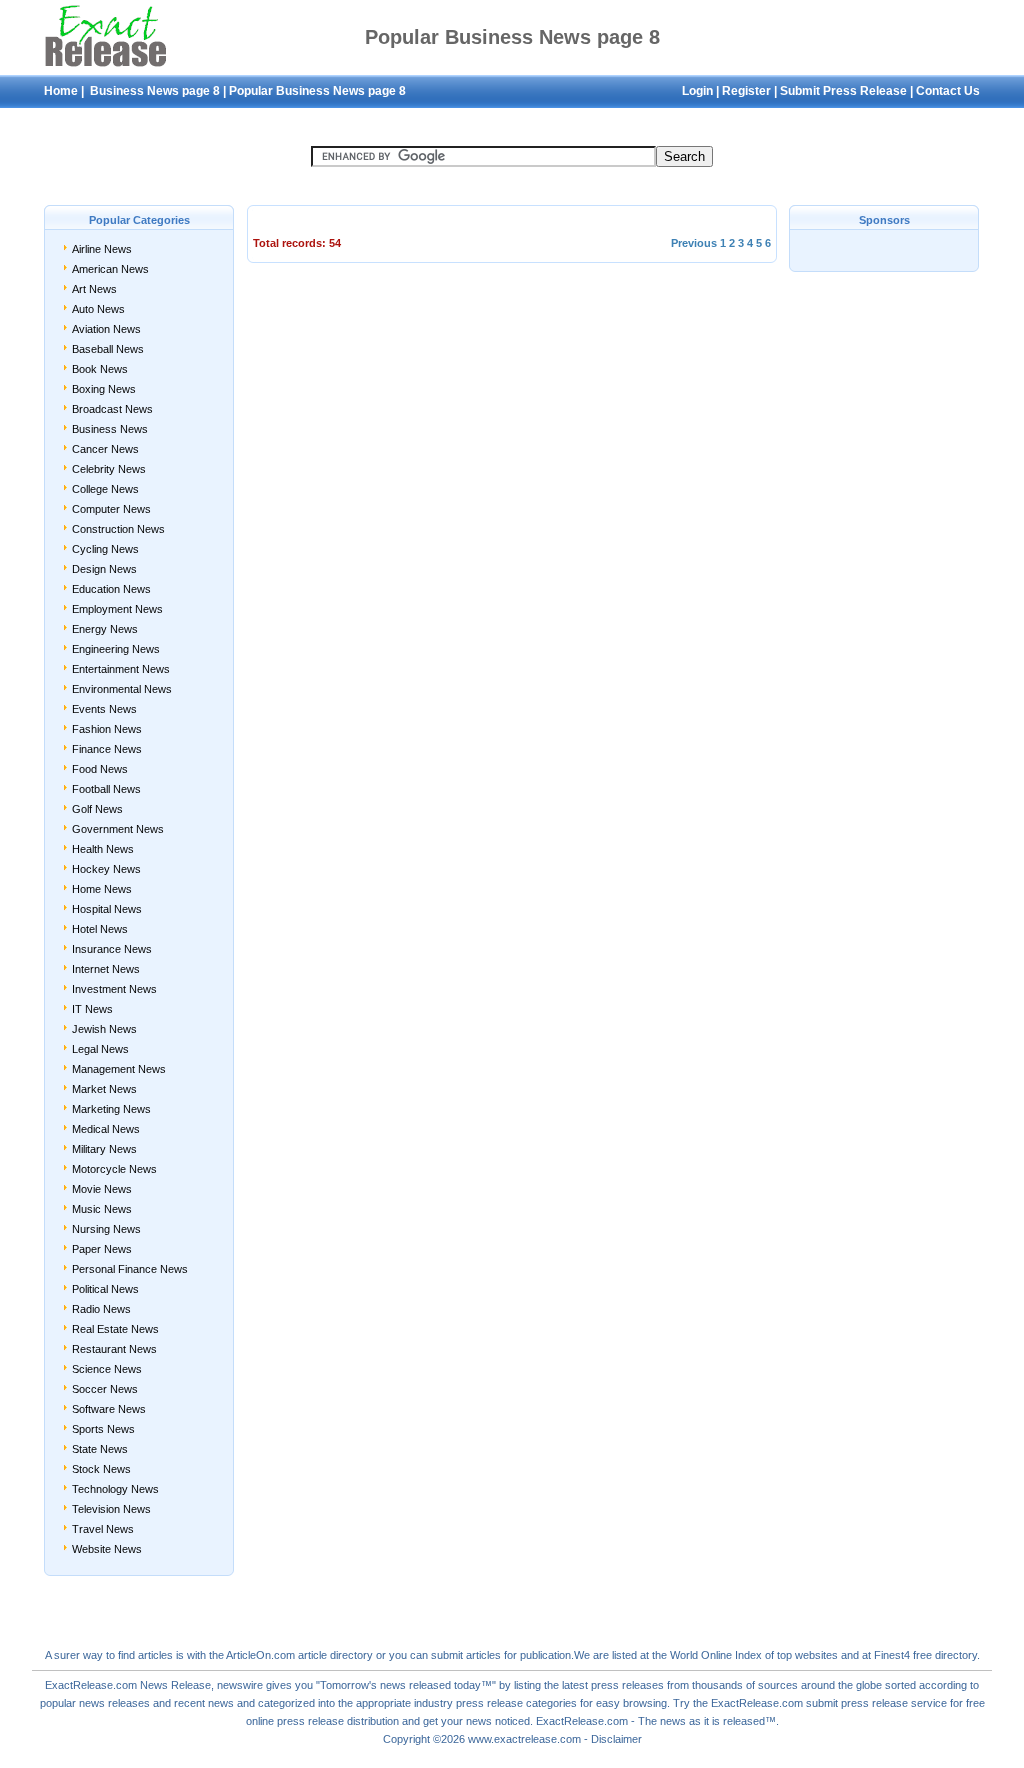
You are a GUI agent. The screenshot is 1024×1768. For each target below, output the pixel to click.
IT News (92, 1009)
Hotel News (100, 929)
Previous (694, 243)
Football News (106, 789)
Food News (100, 769)
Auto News (98, 309)
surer (67, 1655)
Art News (94, 289)
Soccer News (105, 1389)
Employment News (117, 609)
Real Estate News (115, 1329)
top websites (807, 1655)
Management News (119, 1069)
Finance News (107, 749)
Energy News (105, 629)
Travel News (103, 1529)
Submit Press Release (843, 91)
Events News (104, 709)
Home (61, 91)
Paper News (102, 1249)
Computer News (111, 509)
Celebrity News (109, 469)
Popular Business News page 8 (317, 91)
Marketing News (111, 1109)
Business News (110, 429)
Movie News (102, 1189)
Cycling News (105, 549)
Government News (118, 829)
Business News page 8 (153, 91)
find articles (145, 1655)
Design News (104, 569)
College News (105, 489)
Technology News (115, 1489)
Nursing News (106, 1229)
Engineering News (116, 649)
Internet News (106, 969)
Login (697, 91)
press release (310, 1721)
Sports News (103, 1429)
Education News (111, 589)
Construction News (118, 529)
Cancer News (105, 449)
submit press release (857, 1703)
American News (110, 269)
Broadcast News (112, 409)
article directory (335, 1655)
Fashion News (107, 729)
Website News (107, 1549)
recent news (204, 1703)
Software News (109, 1409)
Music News (102, 1209)
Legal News (100, 1049)
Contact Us (948, 91)
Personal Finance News (130, 1269)
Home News (102, 889)
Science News (107, 1369)
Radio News (101, 1309)
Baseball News (108, 349)
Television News (111, 1509)
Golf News (97, 809)
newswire (240, 1685)
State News (100, 1449)
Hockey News (106, 869)
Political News (105, 1289)
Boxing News (104, 389)
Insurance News (112, 949)
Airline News (102, 249)
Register (746, 91)
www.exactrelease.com (524, 1739)
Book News (100, 369)
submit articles (466, 1655)
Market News (104, 1089)
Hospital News (107, 909)
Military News (104, 1149)
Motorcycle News (114, 1169)
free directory (945, 1655)
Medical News (106, 1129)
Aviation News (106, 329)
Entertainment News (121, 669)
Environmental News (122, 689)
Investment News (114, 989)
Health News (103, 849)
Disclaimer (616, 1739)
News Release (175, 1685)
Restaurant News (114, 1349)
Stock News (101, 1469)
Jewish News (104, 1029)
